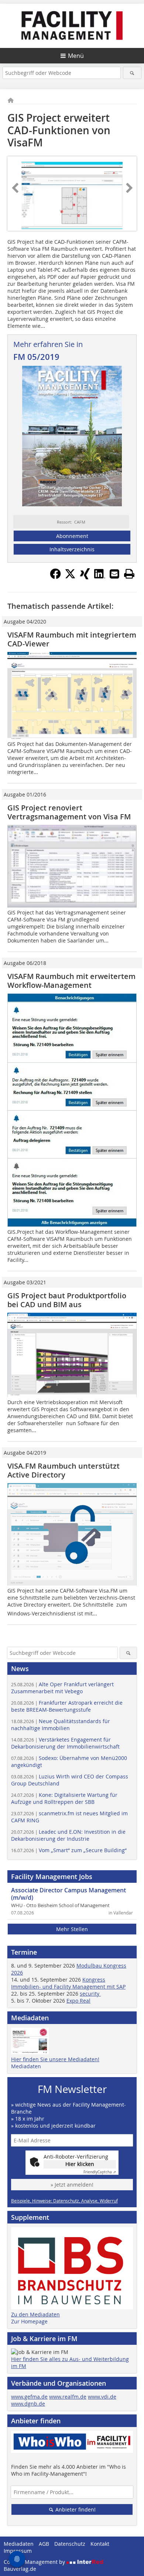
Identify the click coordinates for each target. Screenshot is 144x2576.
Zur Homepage (29, 2321)
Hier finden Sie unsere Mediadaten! (55, 2059)
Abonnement (72, 536)
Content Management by (35, 2562)
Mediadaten (26, 2066)
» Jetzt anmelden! (72, 2185)
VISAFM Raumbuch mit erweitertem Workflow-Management (71, 981)
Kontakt (100, 2544)
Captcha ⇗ (100, 2172)
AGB (44, 2544)
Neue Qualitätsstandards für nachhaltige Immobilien (61, 1725)
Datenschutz (70, 2544)
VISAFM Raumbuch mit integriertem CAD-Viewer (72, 639)
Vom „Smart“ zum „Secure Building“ (69, 1850)
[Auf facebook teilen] (55, 577)
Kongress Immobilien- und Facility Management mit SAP (68, 1983)
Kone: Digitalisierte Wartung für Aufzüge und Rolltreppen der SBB (64, 1798)
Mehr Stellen (72, 1929)
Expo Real (78, 2001)
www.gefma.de (29, 2397)
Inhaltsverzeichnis (72, 549)
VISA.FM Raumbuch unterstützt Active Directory (64, 1470)
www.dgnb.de (28, 2404)
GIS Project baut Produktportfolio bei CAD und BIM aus (67, 1300)
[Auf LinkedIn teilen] (100, 577)
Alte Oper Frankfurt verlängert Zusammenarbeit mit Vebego (62, 1688)
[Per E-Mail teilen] (114, 574)
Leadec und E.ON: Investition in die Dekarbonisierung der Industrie (68, 1835)
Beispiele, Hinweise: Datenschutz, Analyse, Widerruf (64, 2201)
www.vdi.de (102, 2397)
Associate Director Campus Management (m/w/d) (68, 1894)
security (90, 1994)
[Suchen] (132, 73)
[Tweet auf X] (70, 577)
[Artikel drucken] (129, 574)
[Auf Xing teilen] (85, 577)
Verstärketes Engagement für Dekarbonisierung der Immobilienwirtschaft (65, 1743)
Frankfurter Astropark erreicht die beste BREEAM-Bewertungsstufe (67, 1706)
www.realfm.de (68, 2397)
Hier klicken (80, 2164)
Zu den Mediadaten (35, 2314)
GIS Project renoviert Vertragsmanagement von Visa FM (69, 812)
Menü (76, 56)
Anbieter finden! (75, 2509)
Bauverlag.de (20, 2569)
